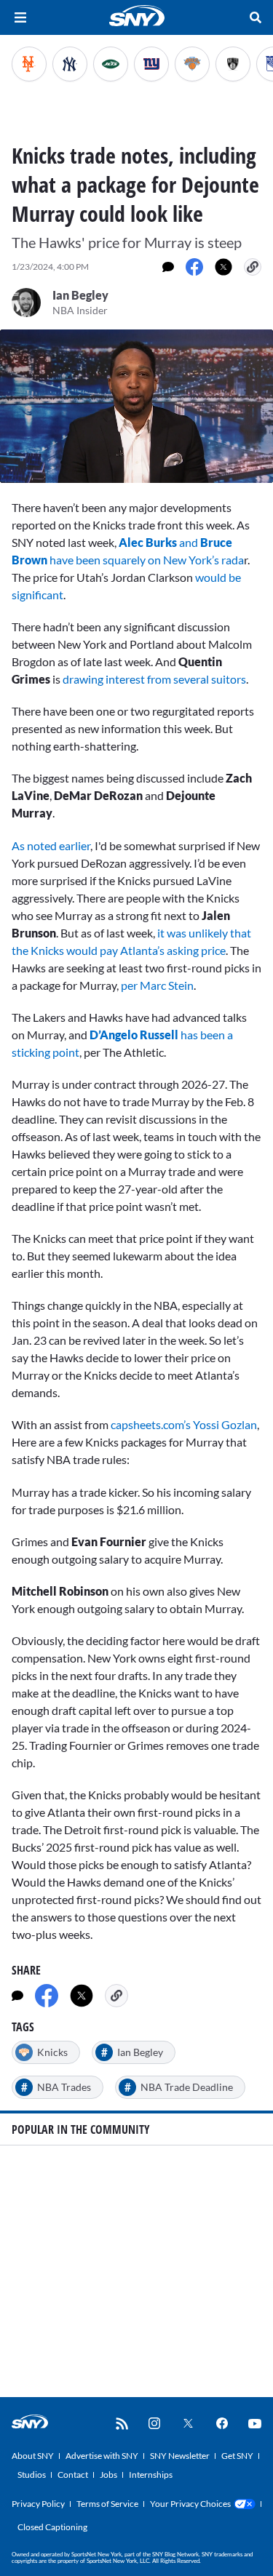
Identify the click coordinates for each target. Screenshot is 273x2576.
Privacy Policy (38, 2504)
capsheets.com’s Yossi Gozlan (184, 1424)
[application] (136, 406)
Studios (32, 2475)
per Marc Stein (157, 985)
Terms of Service (107, 2504)
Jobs (108, 2475)
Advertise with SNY (102, 2456)
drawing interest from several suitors (154, 679)
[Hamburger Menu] (20, 17)
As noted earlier (51, 845)
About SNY (33, 2456)
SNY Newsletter (180, 2456)
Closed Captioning (52, 2527)
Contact (73, 2475)
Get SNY (237, 2456)
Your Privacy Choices (190, 2504)
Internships (151, 2475)
